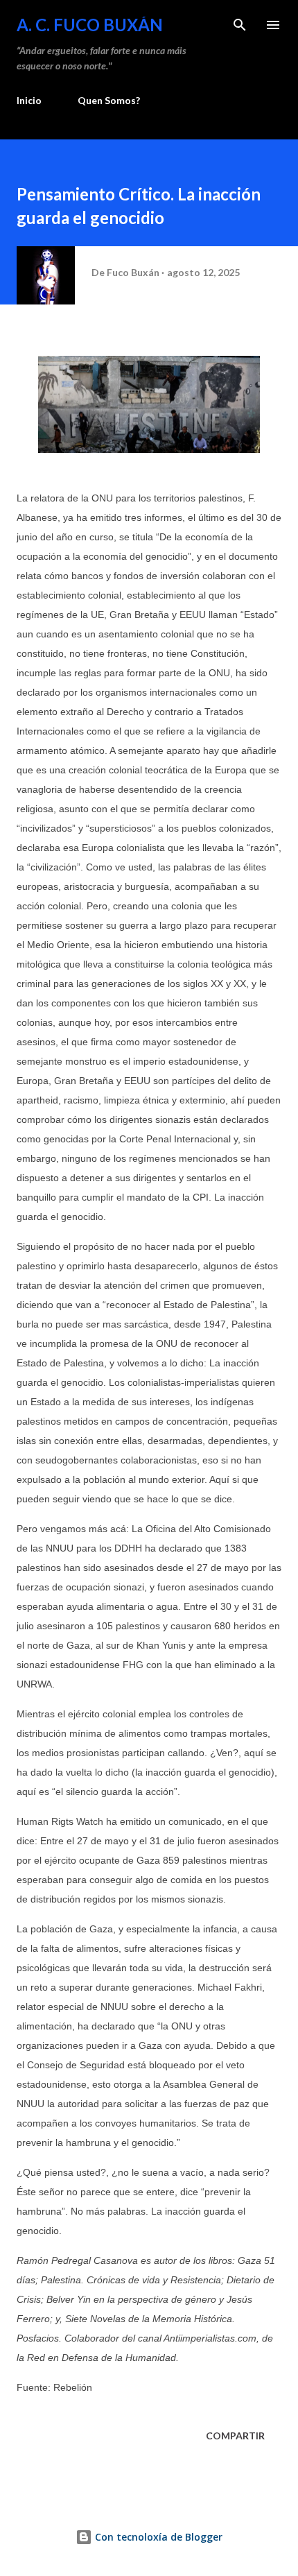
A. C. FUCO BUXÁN (90, 25)
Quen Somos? (109, 100)
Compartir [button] (235, 2436)
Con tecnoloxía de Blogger (157, 2537)
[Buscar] (240, 25)
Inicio (29, 100)
